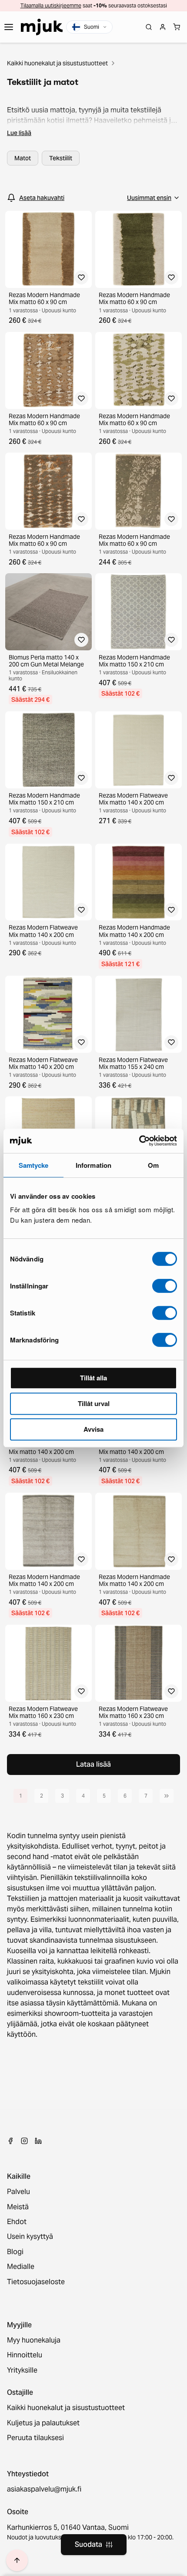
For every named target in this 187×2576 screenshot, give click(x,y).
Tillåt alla (93, 1378)
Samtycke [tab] (34, 1165)
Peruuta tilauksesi (35, 2438)
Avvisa (93, 1429)
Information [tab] (93, 1165)
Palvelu (18, 2192)
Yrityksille (22, 2370)
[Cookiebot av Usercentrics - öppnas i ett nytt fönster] (139, 1141)
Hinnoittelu (25, 2355)
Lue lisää (19, 133)
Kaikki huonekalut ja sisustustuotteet (57, 63)
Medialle (21, 2267)
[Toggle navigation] (9, 27)
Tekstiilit (61, 158)
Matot (23, 158)
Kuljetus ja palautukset (43, 2423)
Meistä (18, 2207)
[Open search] (149, 27)
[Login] (163, 27)
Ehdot (17, 2222)
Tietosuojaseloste (36, 2282)
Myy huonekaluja (34, 2340)
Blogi (15, 2252)
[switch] (165, 1286)
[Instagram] (24, 2141)
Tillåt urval (94, 1403)
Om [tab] (153, 1165)
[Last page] (167, 1796)
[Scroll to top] (17, 2560)
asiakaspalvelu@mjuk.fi (44, 2489)
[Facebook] (10, 2141)
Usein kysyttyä (30, 2237)
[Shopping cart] (177, 27)
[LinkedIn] (38, 2141)
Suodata (88, 2544)
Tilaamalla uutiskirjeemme (51, 5)
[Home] (42, 27)
